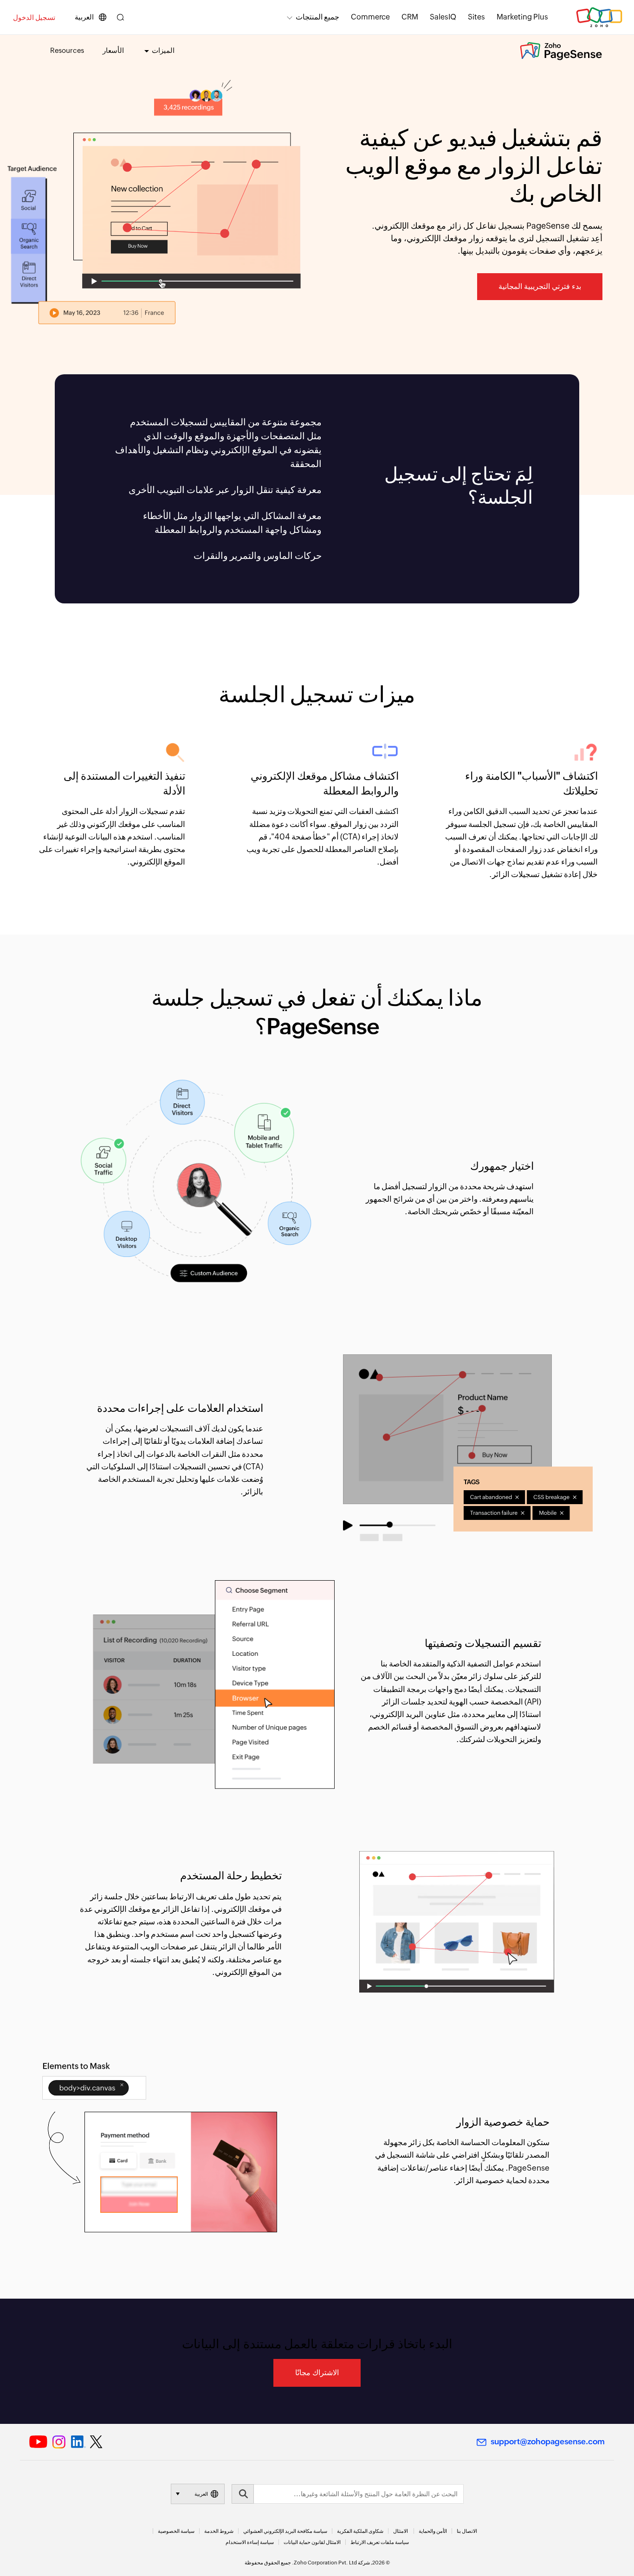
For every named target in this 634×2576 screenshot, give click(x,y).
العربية (84, 17)
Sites (476, 17)
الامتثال (401, 2531)
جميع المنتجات (317, 17)
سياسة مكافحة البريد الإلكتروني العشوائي (285, 2531)
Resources (67, 50)
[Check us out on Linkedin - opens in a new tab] (78, 2442)
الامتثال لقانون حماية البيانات (312, 2542)
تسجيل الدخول (34, 17)
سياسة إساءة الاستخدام (250, 2542)
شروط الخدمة (219, 2531)
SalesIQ (443, 17)
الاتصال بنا (467, 2531)
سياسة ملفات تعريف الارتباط (380, 2542)
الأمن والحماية (433, 2531)
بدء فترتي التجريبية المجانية (540, 286)
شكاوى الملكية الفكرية (360, 2531)
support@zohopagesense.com (548, 2441)
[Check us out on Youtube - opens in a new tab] (38, 2442)
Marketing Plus (522, 17)
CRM (410, 17)
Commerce (370, 17)
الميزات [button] (163, 50)
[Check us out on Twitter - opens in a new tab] (97, 2441)
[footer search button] (243, 2494)
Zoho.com (599, 17)
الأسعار (113, 50)
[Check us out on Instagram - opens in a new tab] (59, 2442)
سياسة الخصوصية (176, 2531)
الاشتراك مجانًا (317, 2373)
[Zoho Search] (120, 17)
